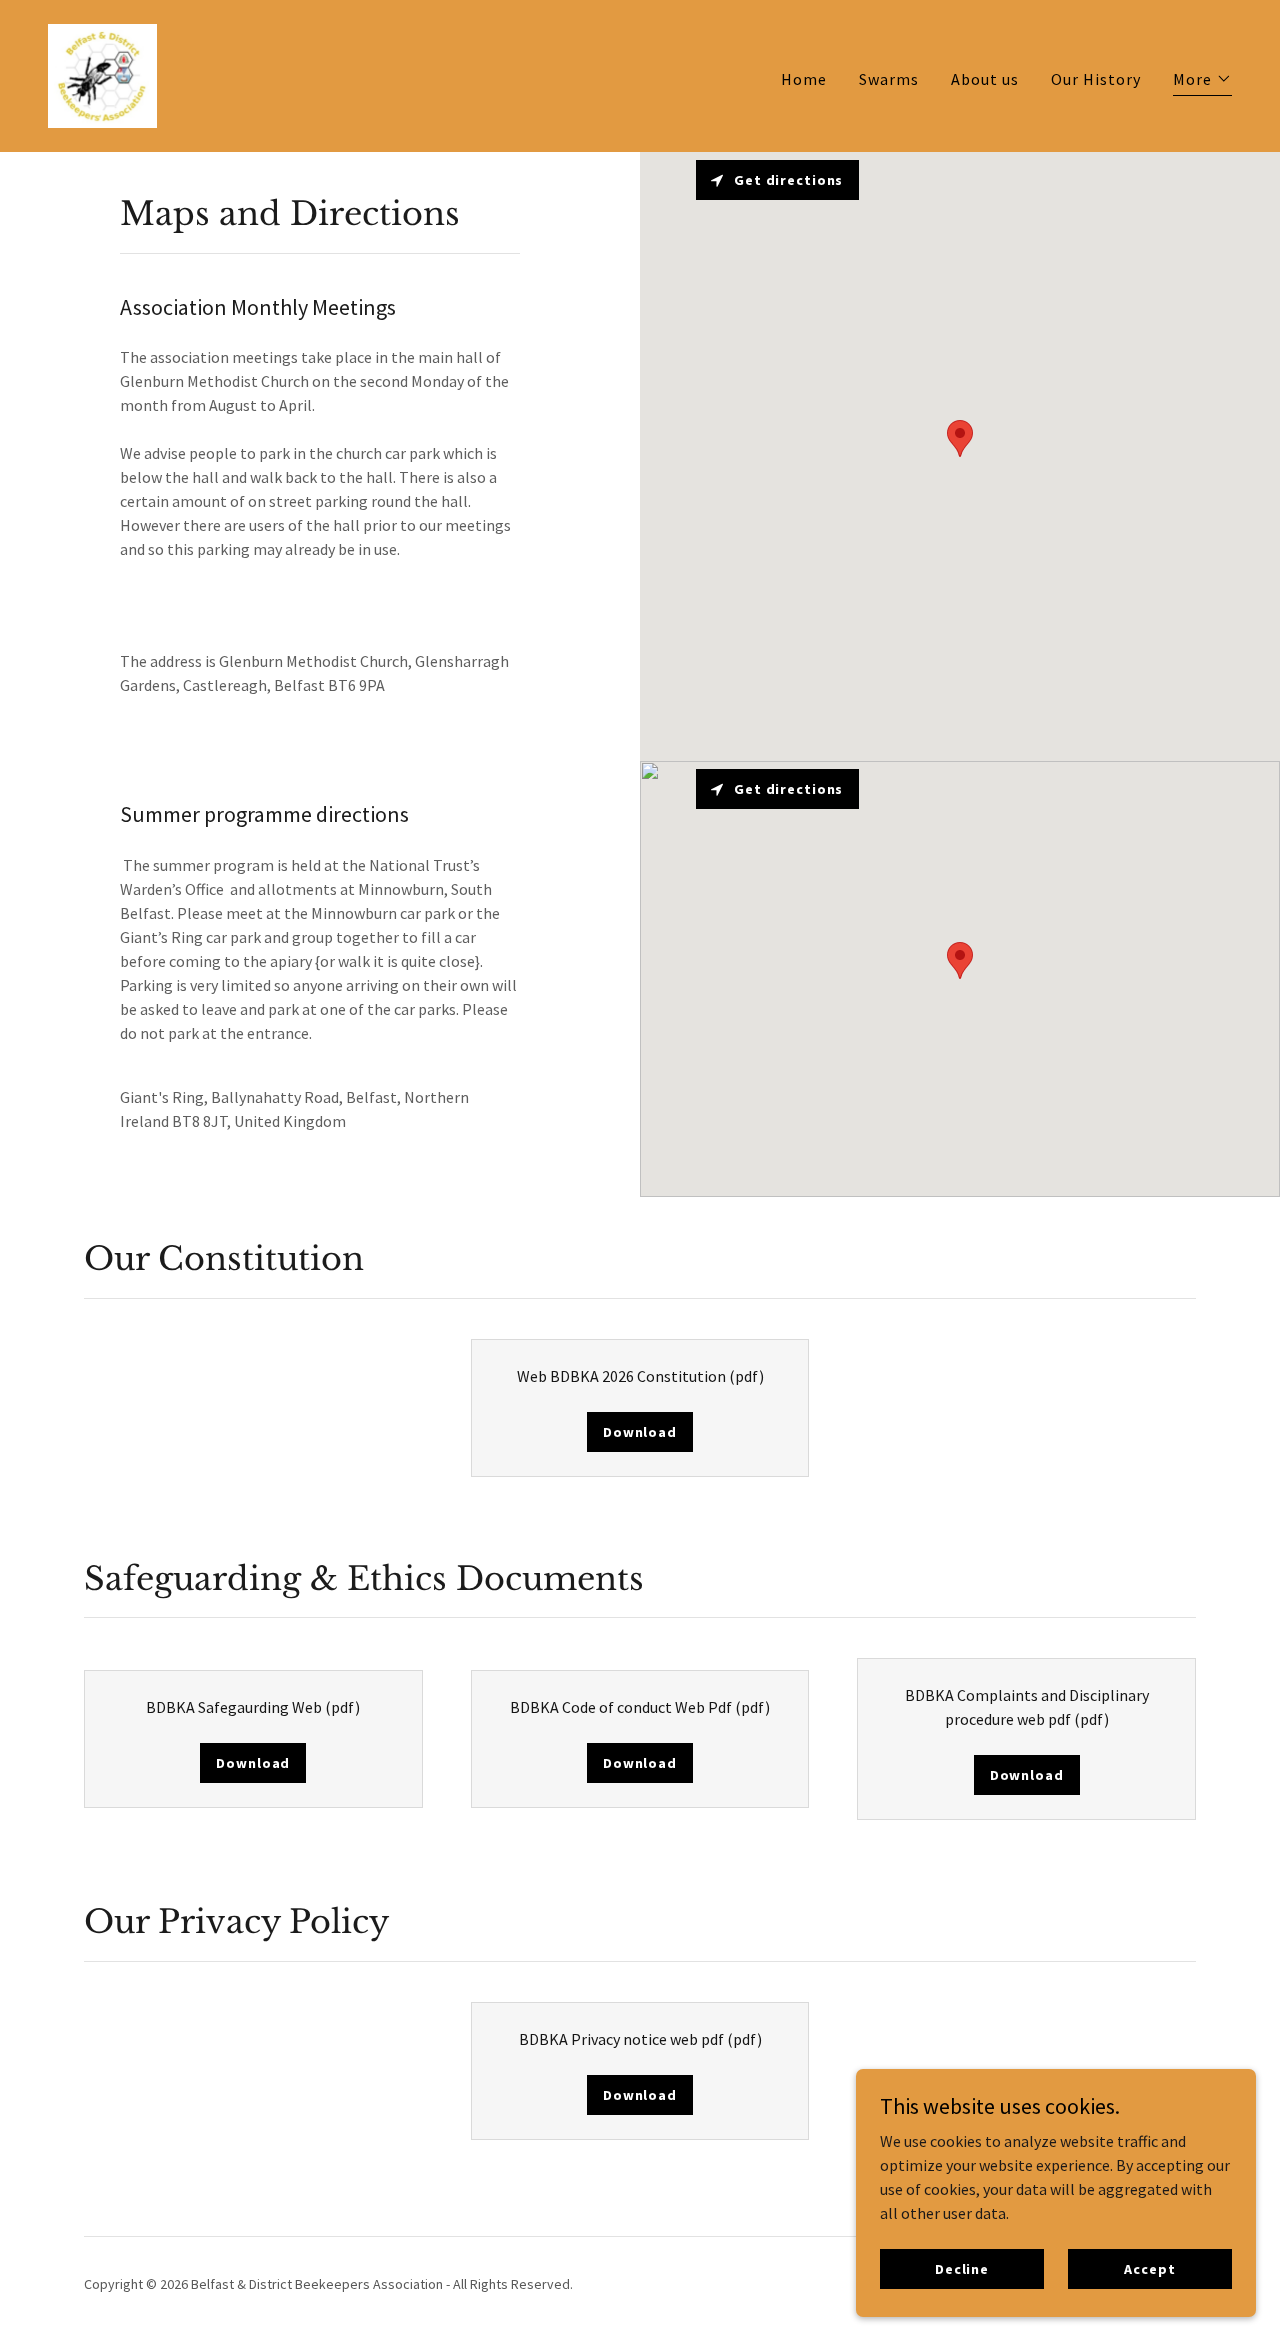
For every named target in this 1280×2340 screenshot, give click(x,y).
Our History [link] (1096, 79)
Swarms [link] (889, 79)
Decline (962, 2268)
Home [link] (804, 79)
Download (640, 1432)
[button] (1202, 81)
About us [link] (985, 79)
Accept (1149, 2268)
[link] (102, 74)
